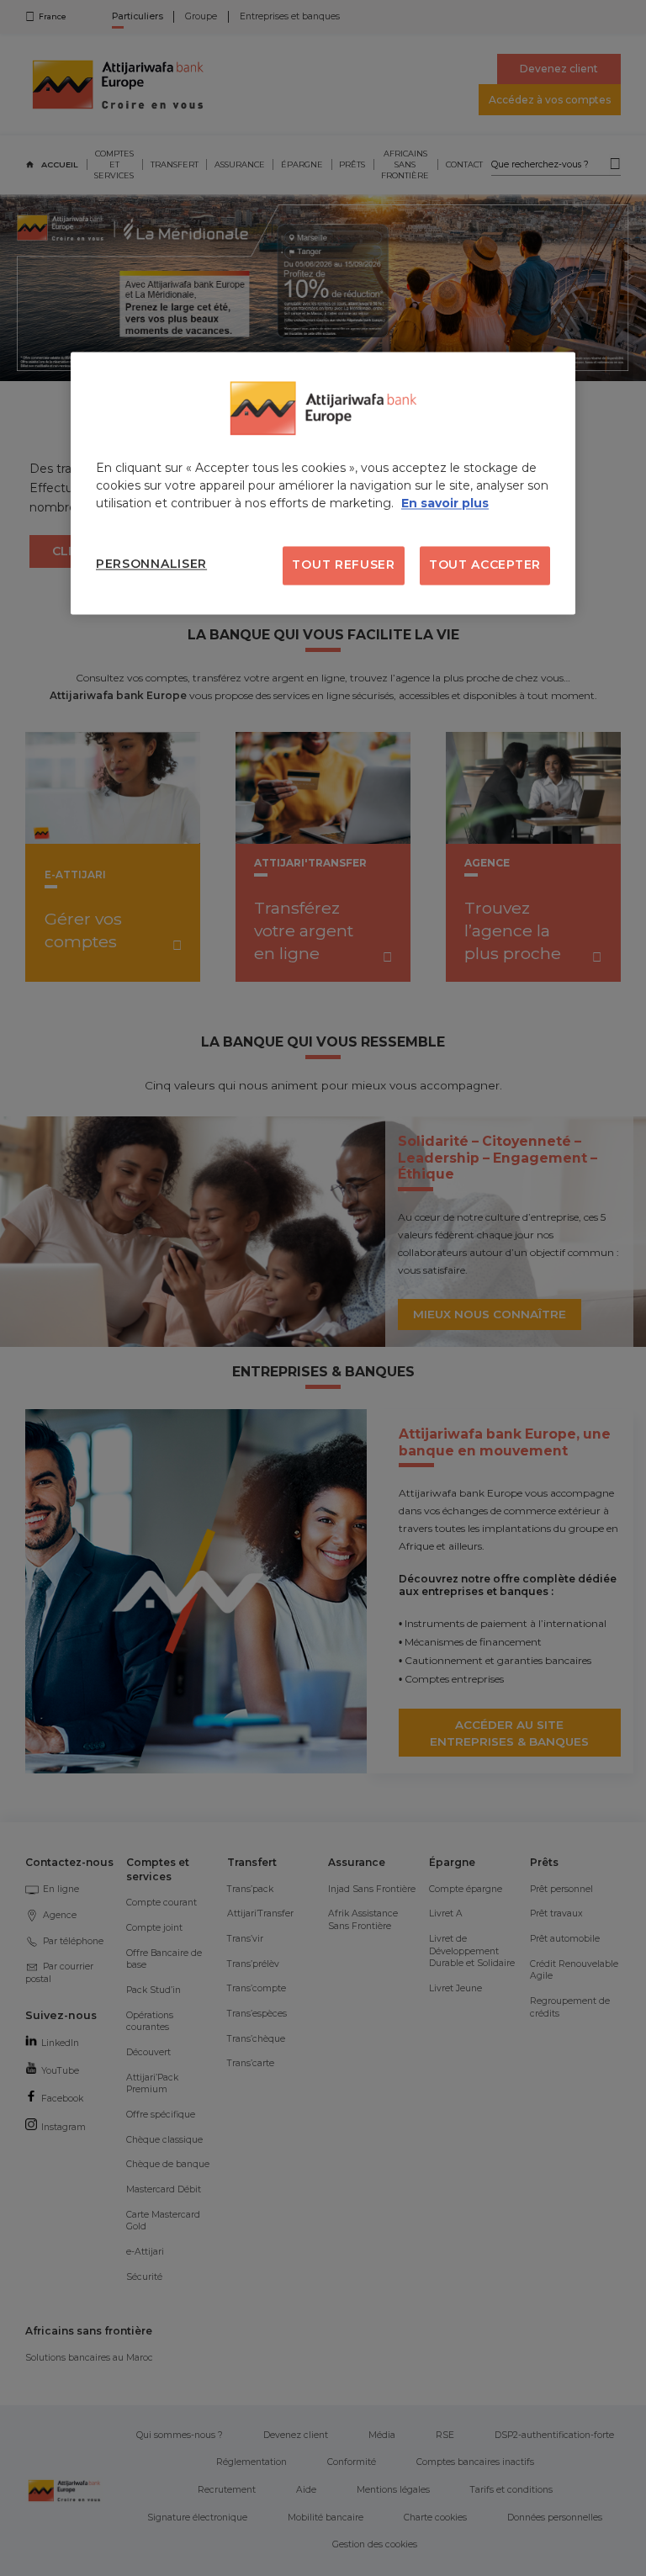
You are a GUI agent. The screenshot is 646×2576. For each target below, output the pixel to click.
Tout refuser (343, 565)
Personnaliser (151, 564)
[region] (323, 484)
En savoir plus (445, 504)
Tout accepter (485, 565)
